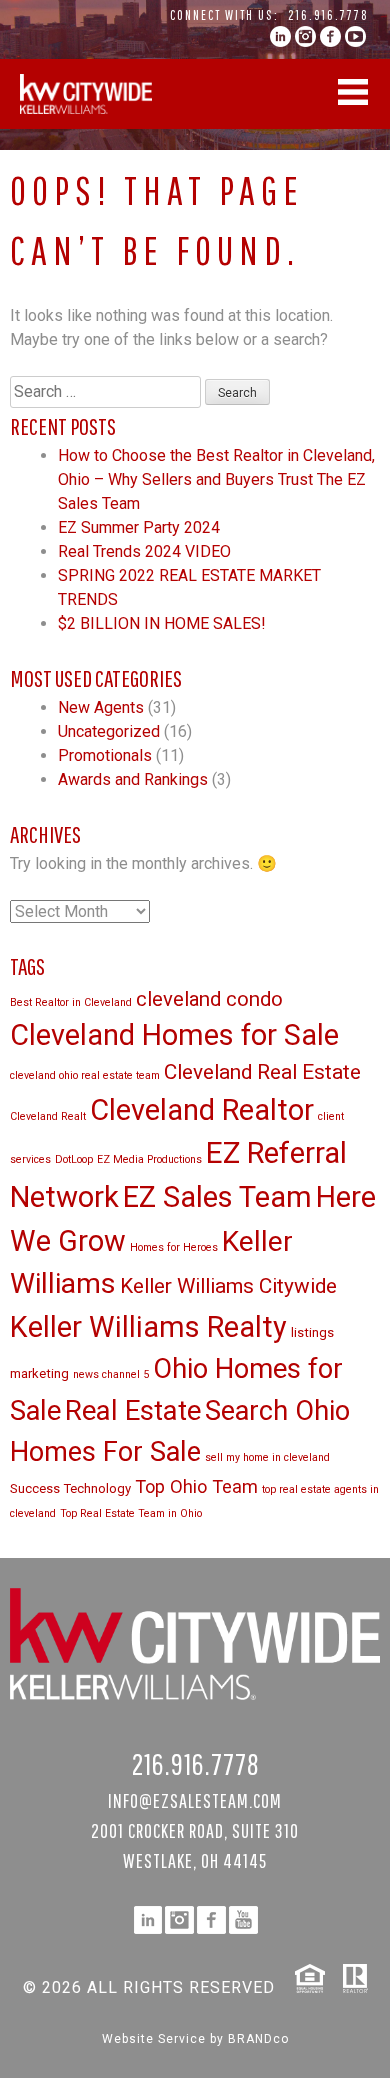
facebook (330, 36)
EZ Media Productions (149, 1159)
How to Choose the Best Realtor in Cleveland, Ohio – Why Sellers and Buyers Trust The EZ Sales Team (216, 479)
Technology (97, 1488)
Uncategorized (109, 731)
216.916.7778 (328, 15)
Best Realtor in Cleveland (71, 1002)
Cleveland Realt (48, 1116)
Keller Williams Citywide (228, 1286)
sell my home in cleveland (267, 1457)
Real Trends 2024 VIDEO (144, 551)
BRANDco (258, 2039)
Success (35, 1488)
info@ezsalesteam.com (195, 1800)
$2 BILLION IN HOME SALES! (162, 623)
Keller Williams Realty (148, 1327)
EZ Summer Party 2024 (139, 527)
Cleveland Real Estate (262, 1072)
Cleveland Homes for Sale (174, 1035)
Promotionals (105, 755)
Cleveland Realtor (202, 1110)
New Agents (101, 707)
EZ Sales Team (217, 1197)
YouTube (355, 36)
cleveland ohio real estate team (85, 1075)
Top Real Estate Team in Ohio (131, 1513)
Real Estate (133, 1410)
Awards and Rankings (133, 779)
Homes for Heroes (174, 1247)
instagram (305, 36)
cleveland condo (209, 999)
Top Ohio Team (196, 1486)
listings (312, 1332)
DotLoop (74, 1159)
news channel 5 (111, 1374)
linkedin (280, 36)
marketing (39, 1373)
